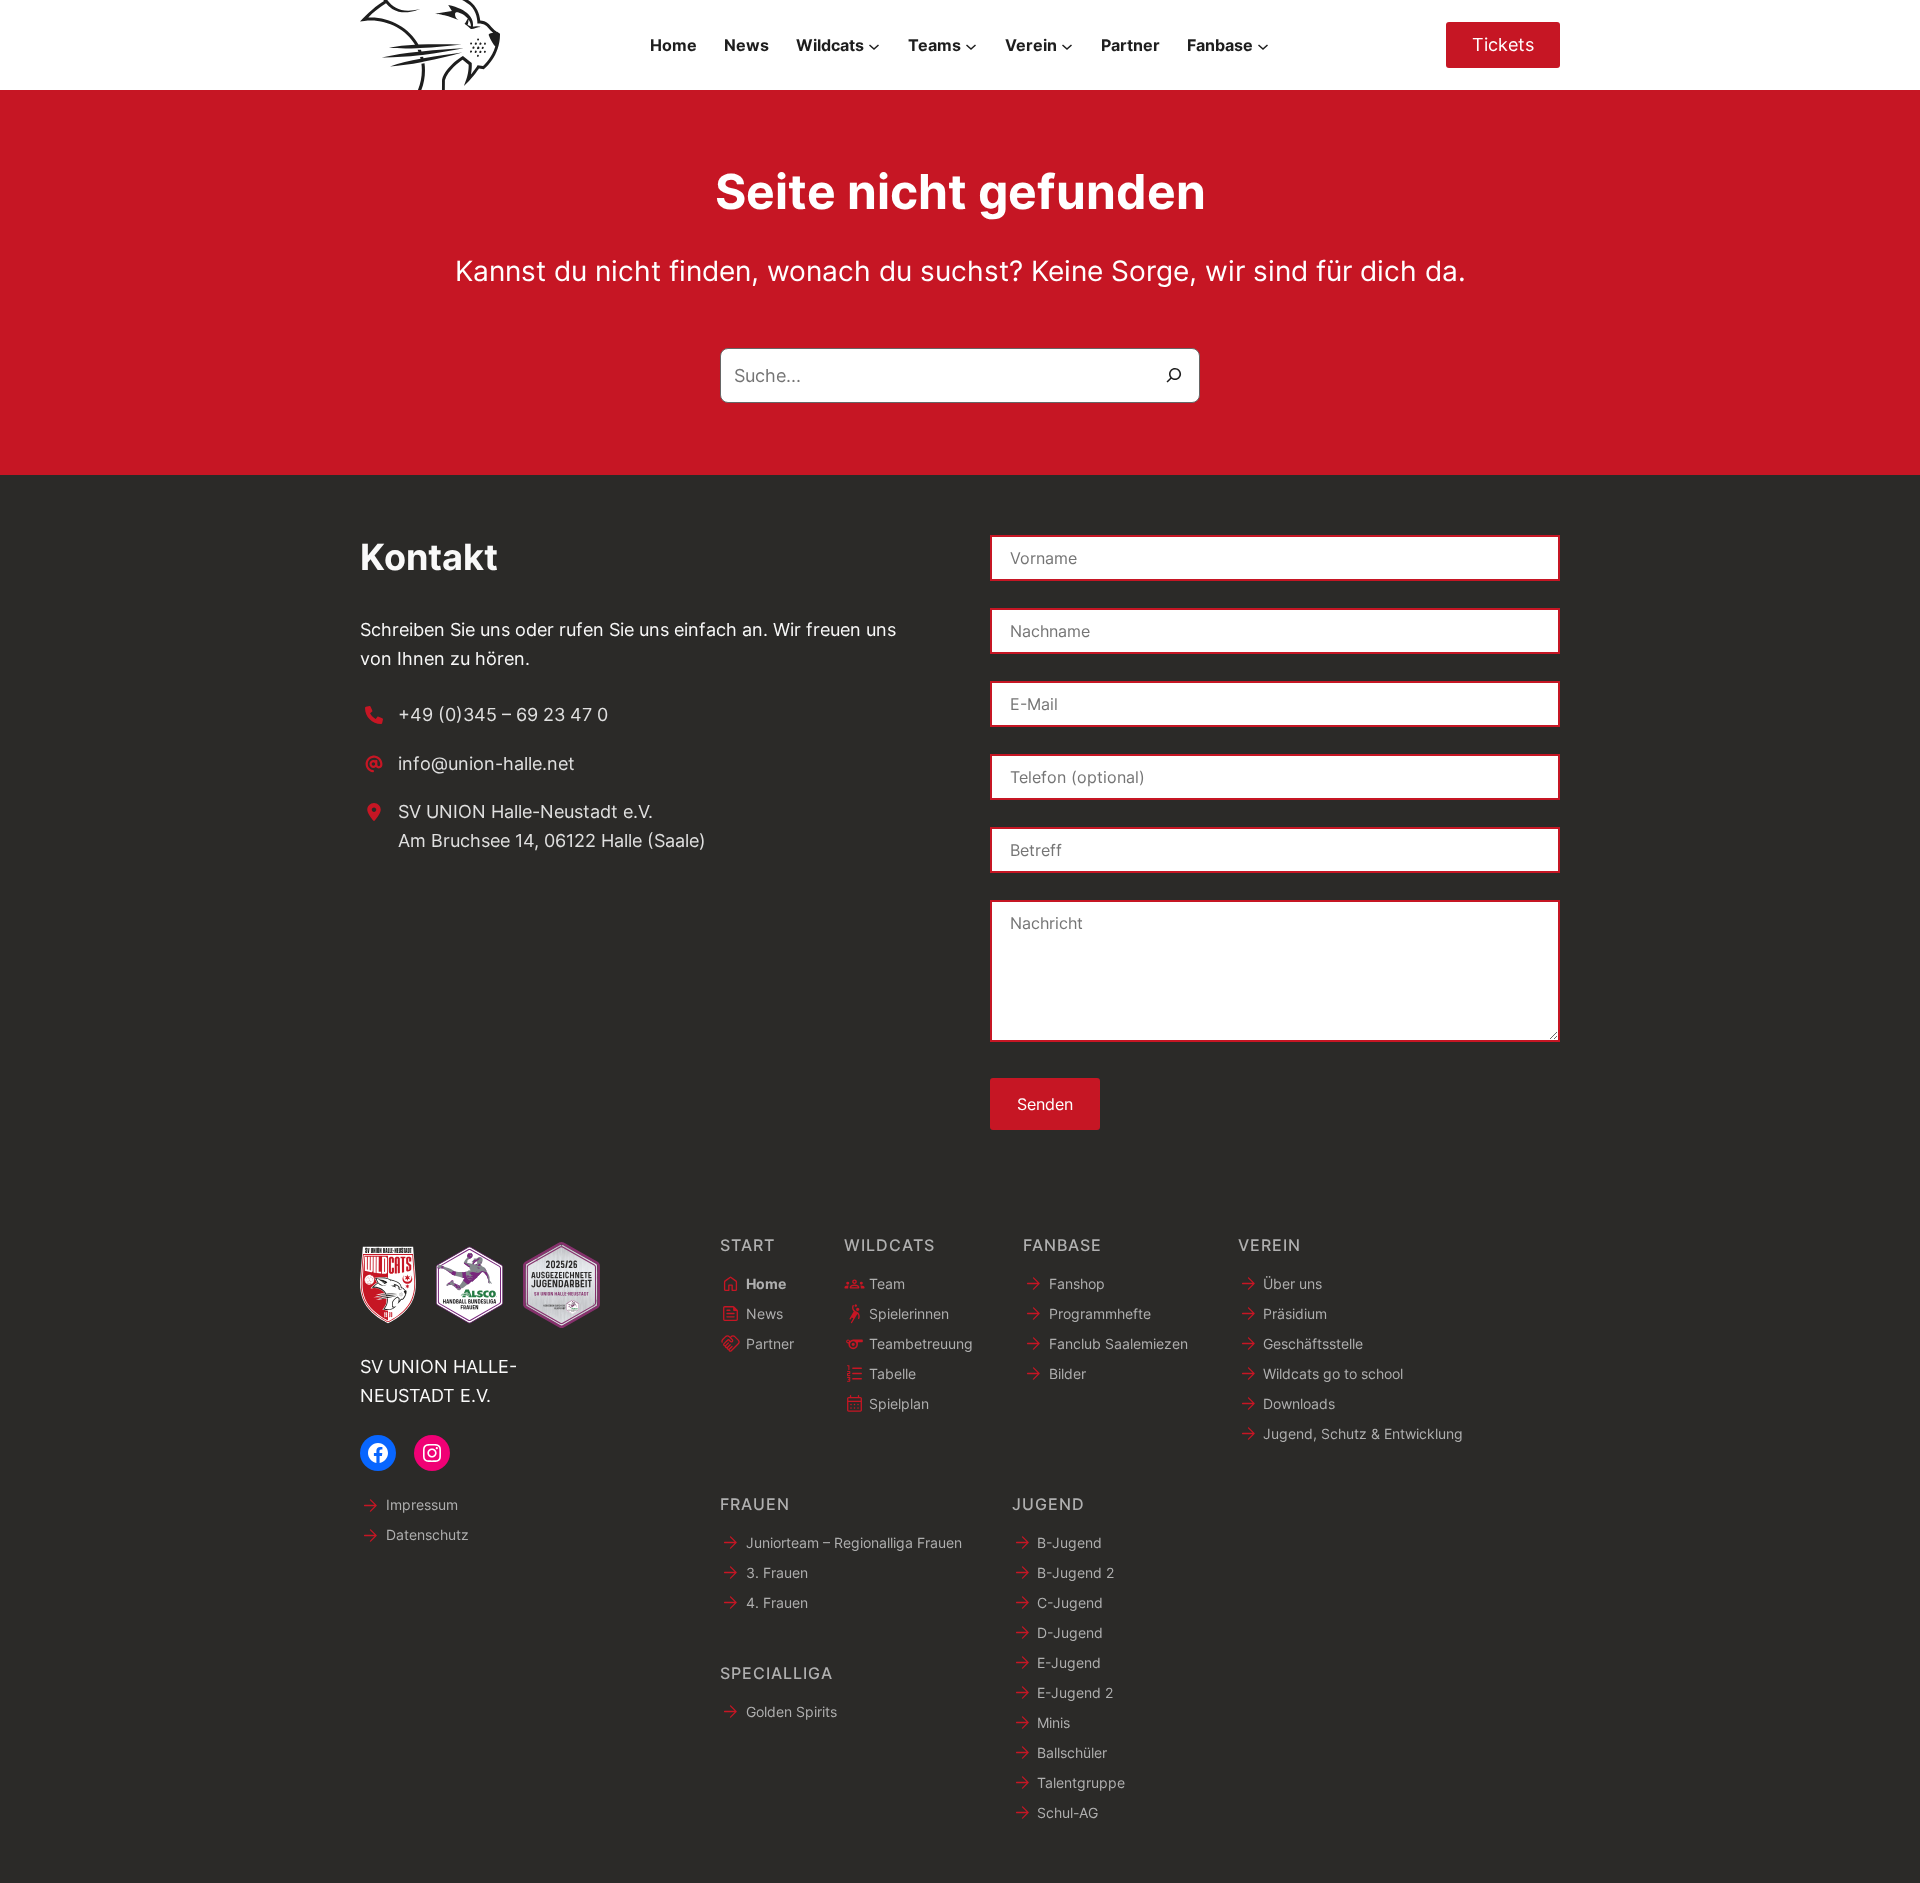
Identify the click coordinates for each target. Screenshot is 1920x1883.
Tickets (1503, 44)
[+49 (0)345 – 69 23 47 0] (484, 715)
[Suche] (1174, 375)
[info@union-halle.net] (467, 764)
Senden (1045, 1104)
